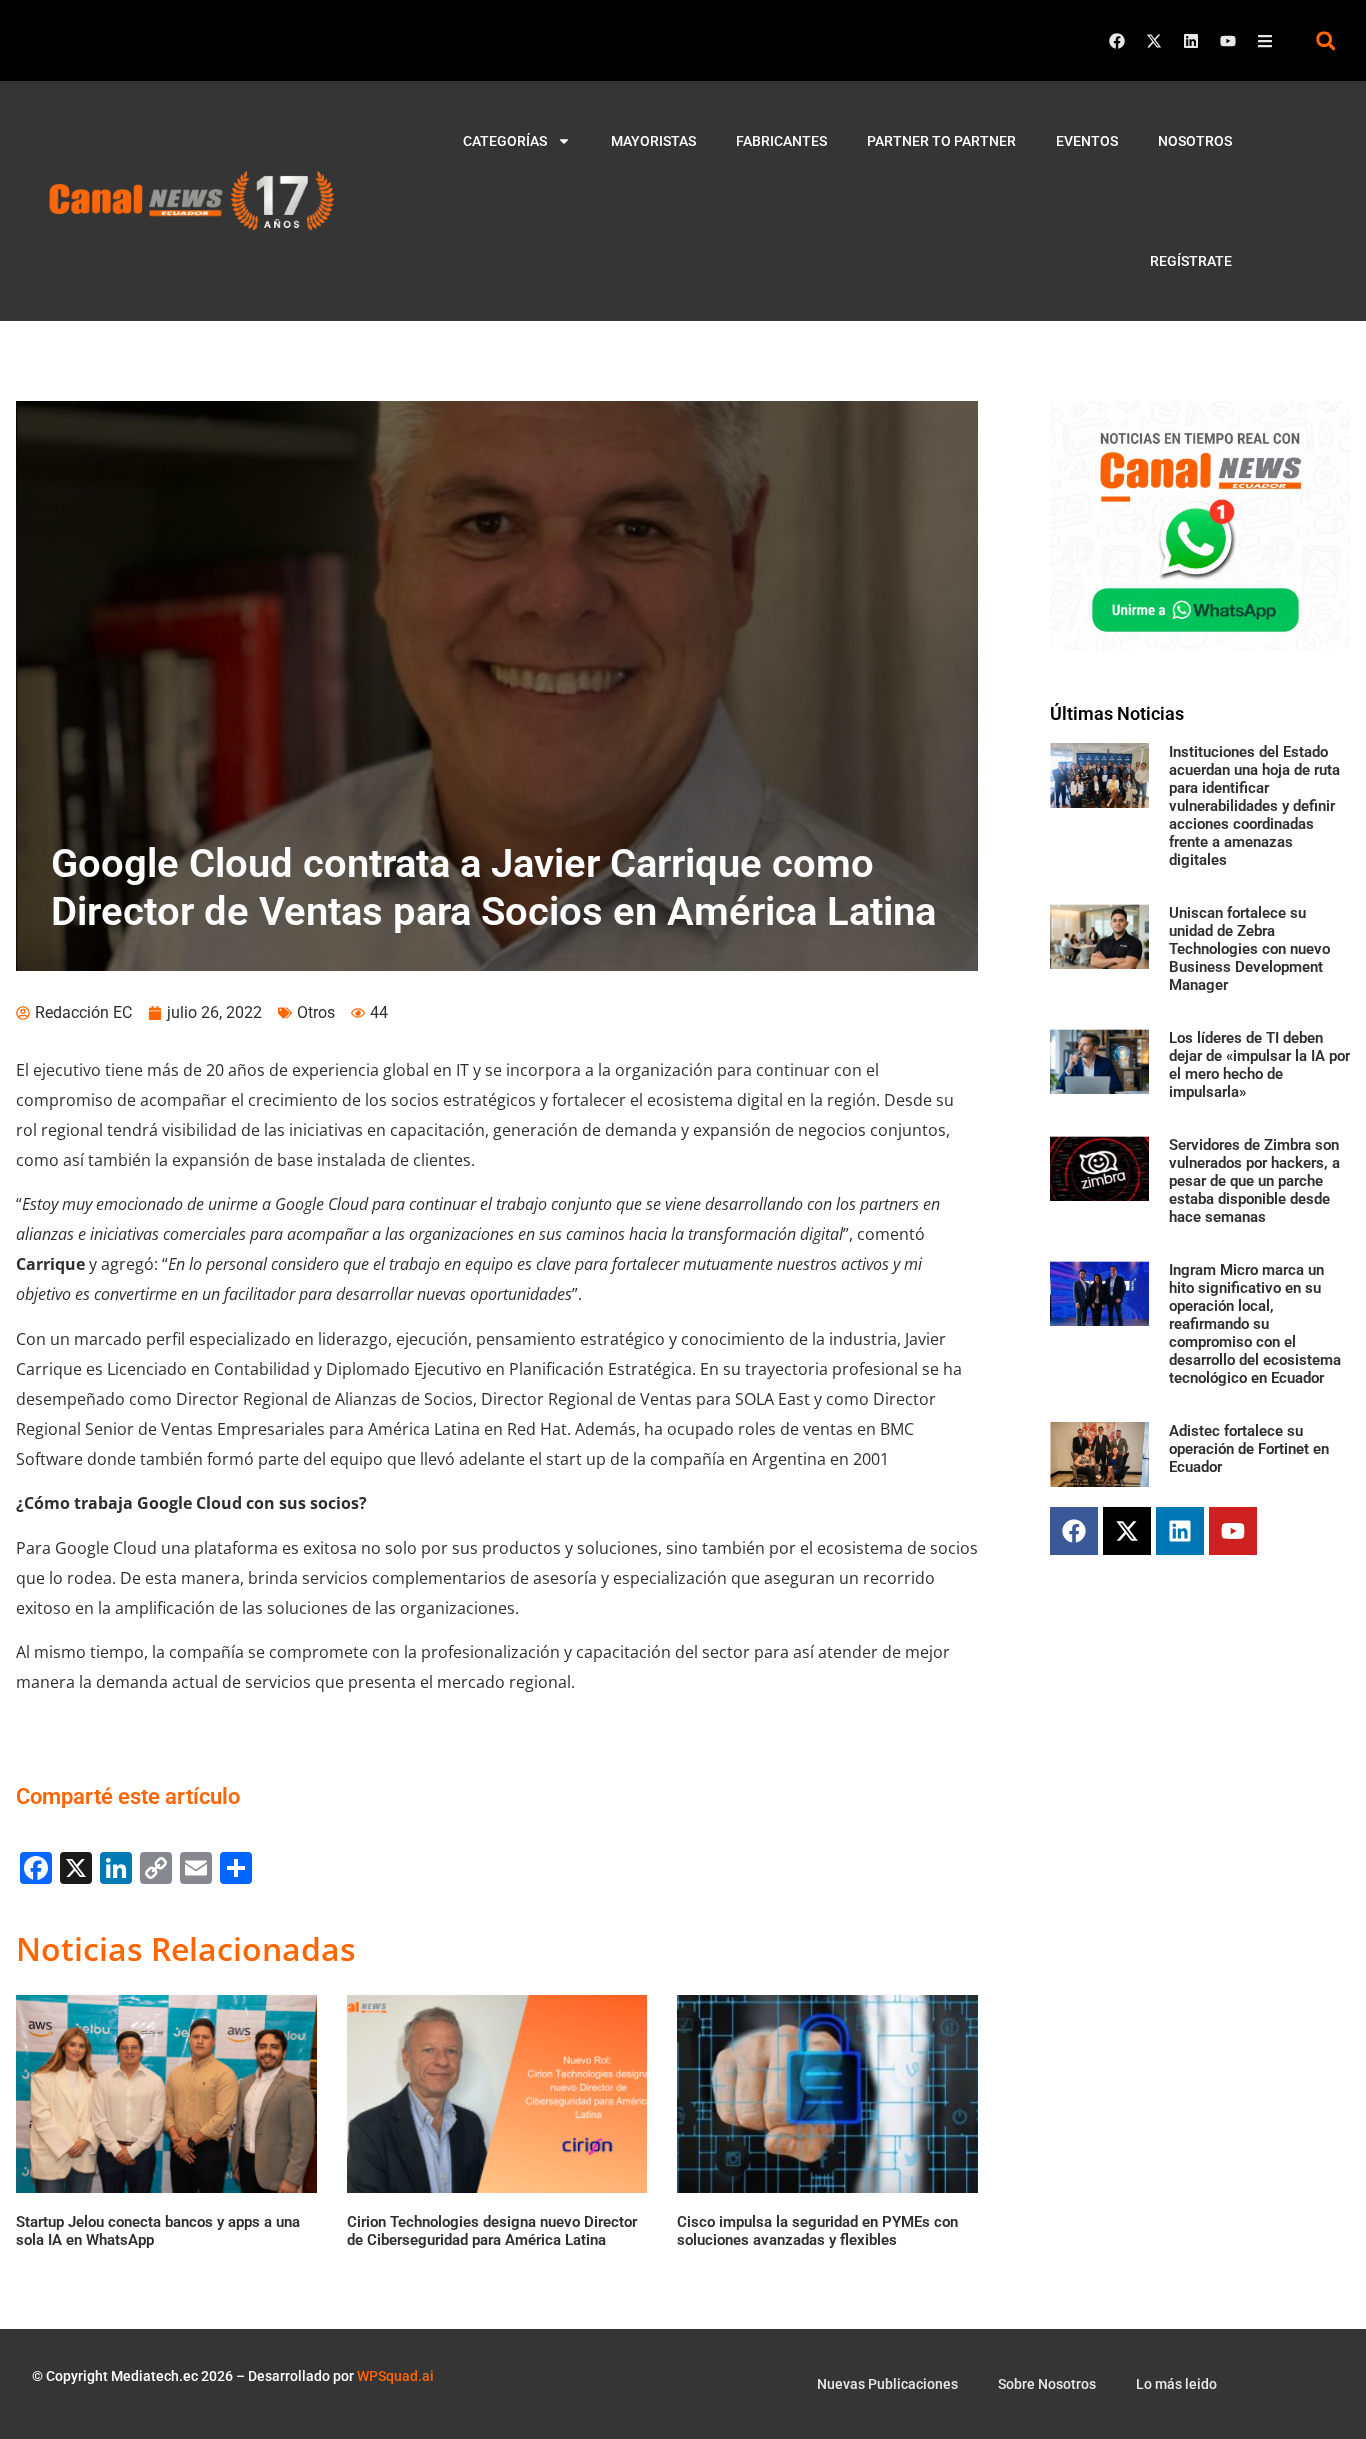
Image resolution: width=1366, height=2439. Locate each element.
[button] (1325, 40)
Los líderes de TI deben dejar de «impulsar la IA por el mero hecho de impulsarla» (1259, 1065)
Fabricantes (781, 141)
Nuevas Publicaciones (887, 2384)
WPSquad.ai (395, 2376)
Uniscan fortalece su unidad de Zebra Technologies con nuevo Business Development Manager (1249, 949)
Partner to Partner (941, 141)
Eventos (1087, 141)
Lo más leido (1176, 2384)
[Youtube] (1228, 41)
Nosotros (1195, 141)
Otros (316, 1012)
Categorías (505, 141)
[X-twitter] (1154, 41)
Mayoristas (653, 141)
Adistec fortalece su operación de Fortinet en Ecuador (1249, 1449)
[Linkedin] (1191, 41)
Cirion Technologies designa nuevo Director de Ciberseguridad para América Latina (492, 2231)
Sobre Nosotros (1047, 2384)
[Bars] (1265, 41)
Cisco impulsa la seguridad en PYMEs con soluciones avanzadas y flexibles (817, 2231)
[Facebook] (1117, 41)
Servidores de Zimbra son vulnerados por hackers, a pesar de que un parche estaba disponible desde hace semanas (1254, 1181)
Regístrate (1191, 261)
